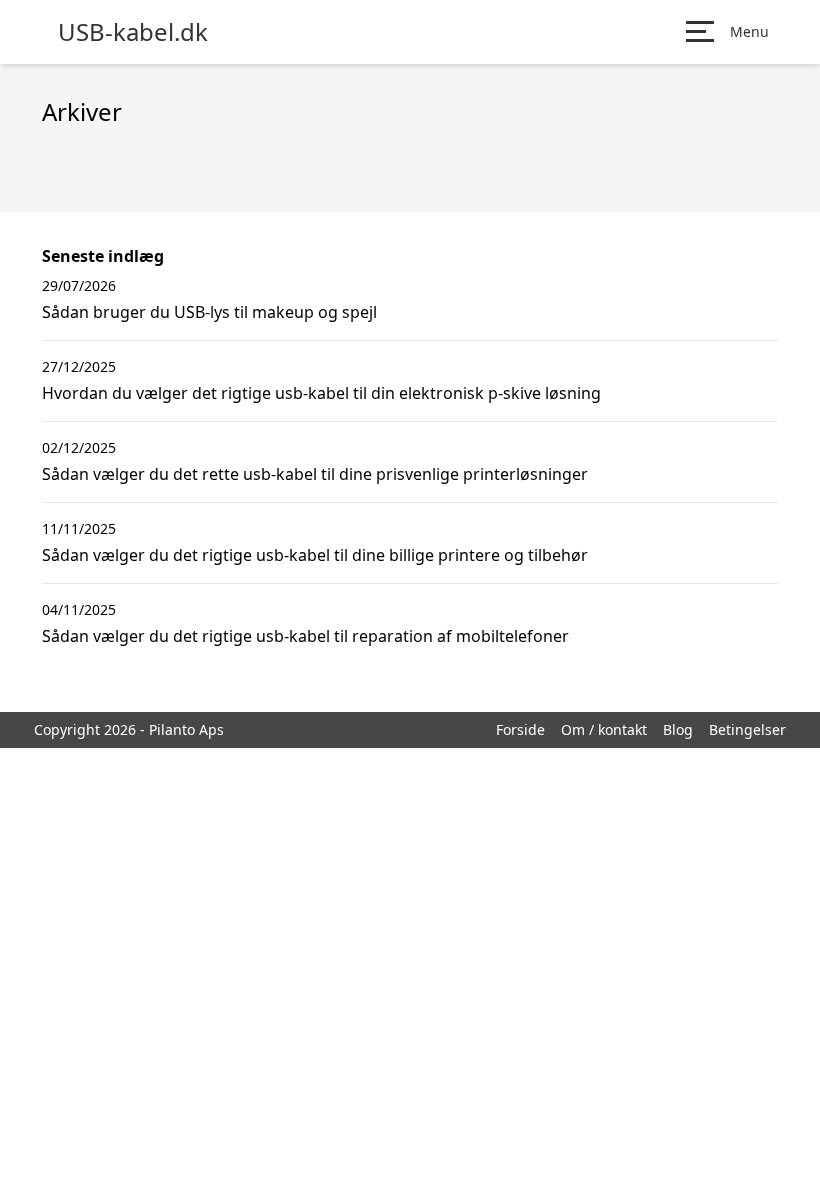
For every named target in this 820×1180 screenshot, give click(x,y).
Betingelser (747, 729)
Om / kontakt (604, 729)
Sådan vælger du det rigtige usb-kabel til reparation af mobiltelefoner (305, 636)
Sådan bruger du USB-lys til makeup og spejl (209, 312)
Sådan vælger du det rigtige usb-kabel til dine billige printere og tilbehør (315, 555)
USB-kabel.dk (133, 32)
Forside (520, 729)
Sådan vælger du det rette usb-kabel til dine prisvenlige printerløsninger (315, 474)
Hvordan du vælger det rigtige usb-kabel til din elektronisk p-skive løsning (321, 393)
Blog (678, 729)
